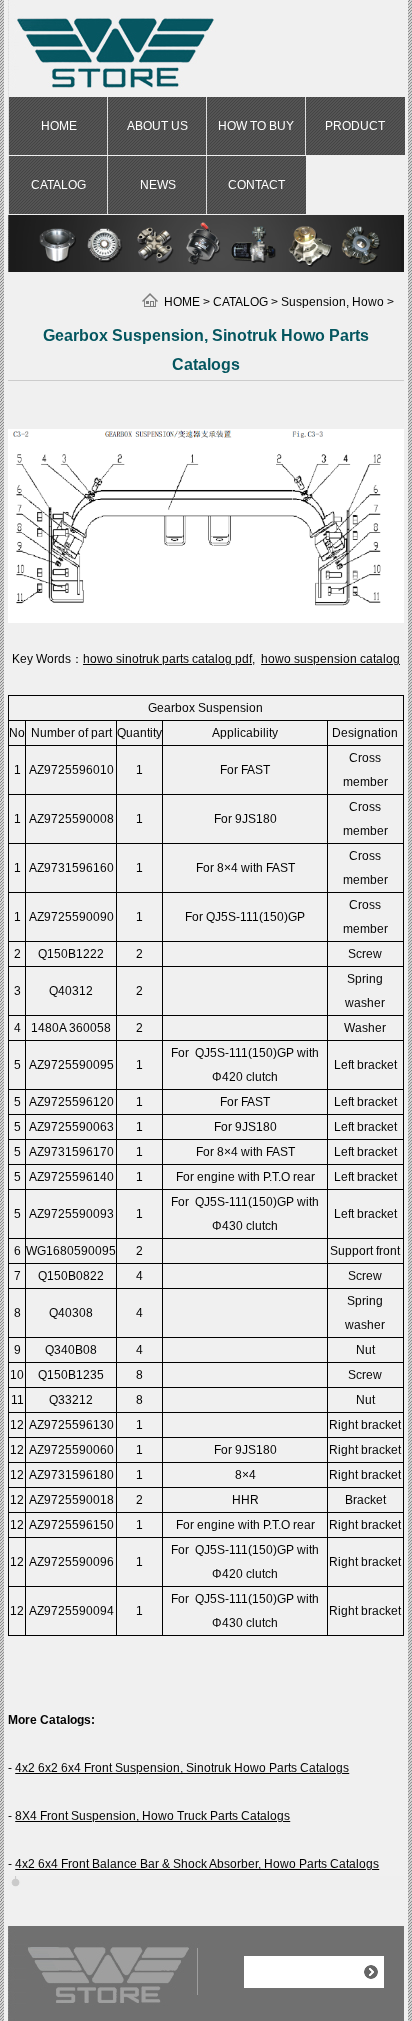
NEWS (158, 185)
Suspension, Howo (332, 302)
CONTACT (256, 185)
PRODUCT (355, 126)
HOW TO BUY (256, 126)
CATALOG (58, 185)
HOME (59, 126)
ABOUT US (157, 126)
